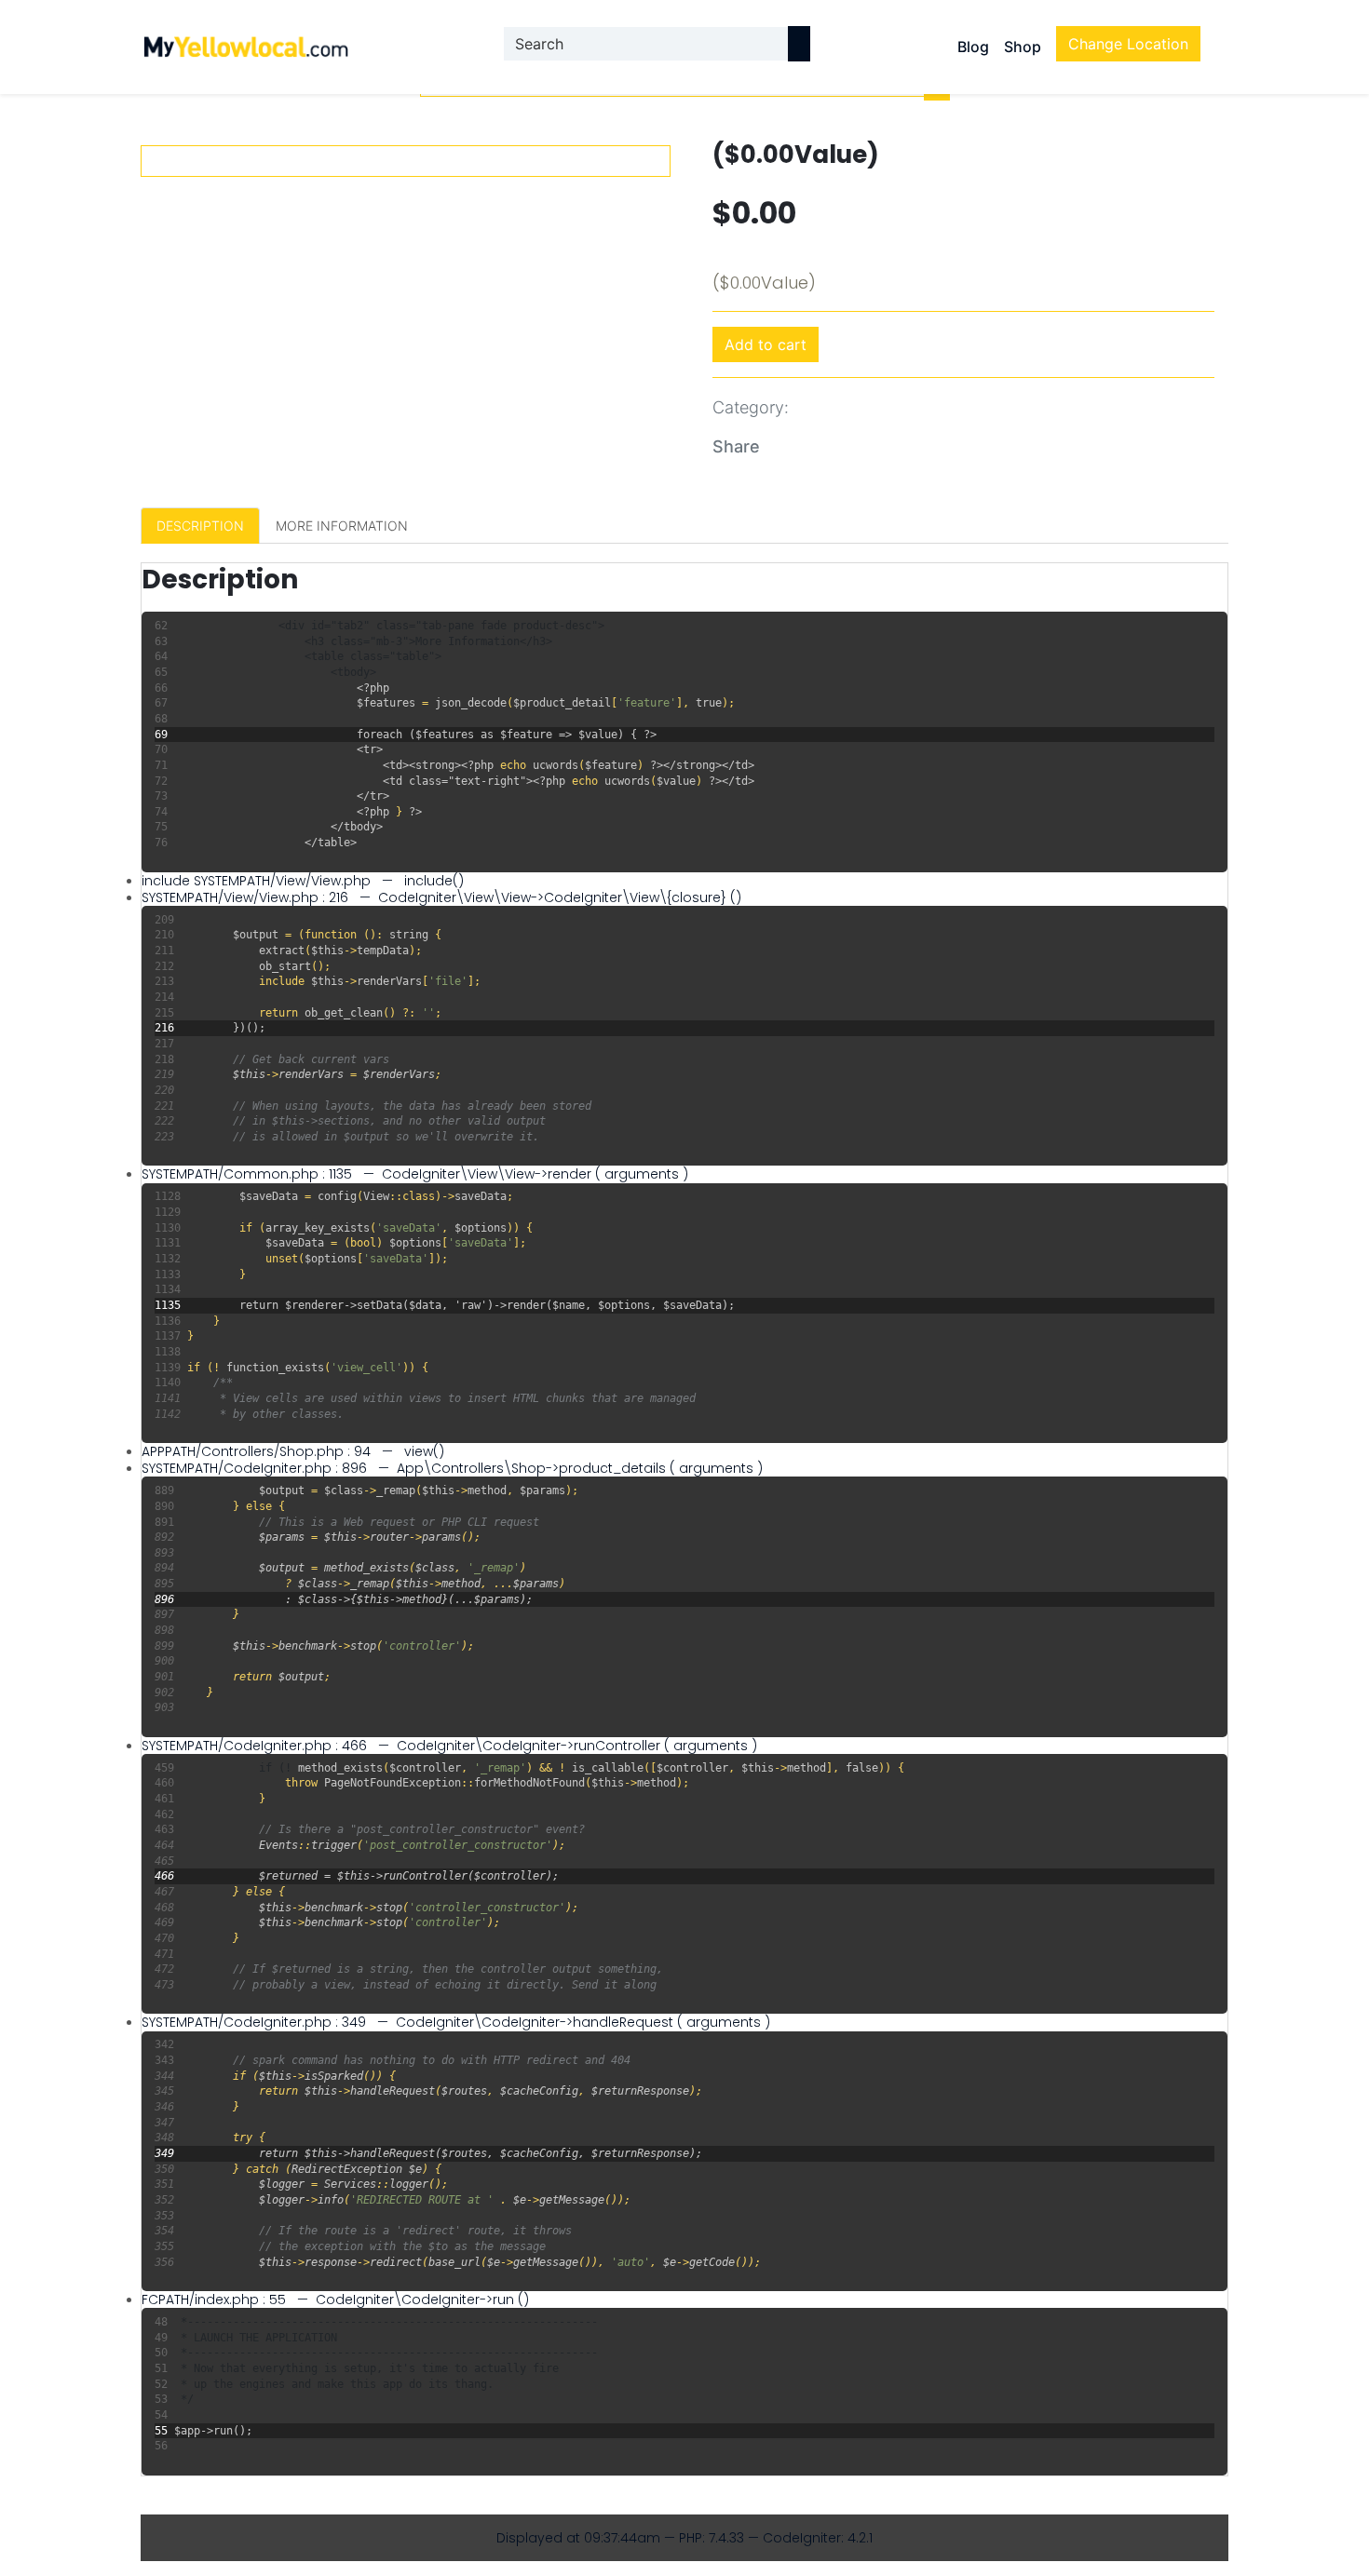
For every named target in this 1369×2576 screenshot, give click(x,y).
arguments (642, 1174)
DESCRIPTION (200, 526)
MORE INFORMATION (342, 526)
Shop (1023, 47)
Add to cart (766, 344)
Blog (973, 47)
